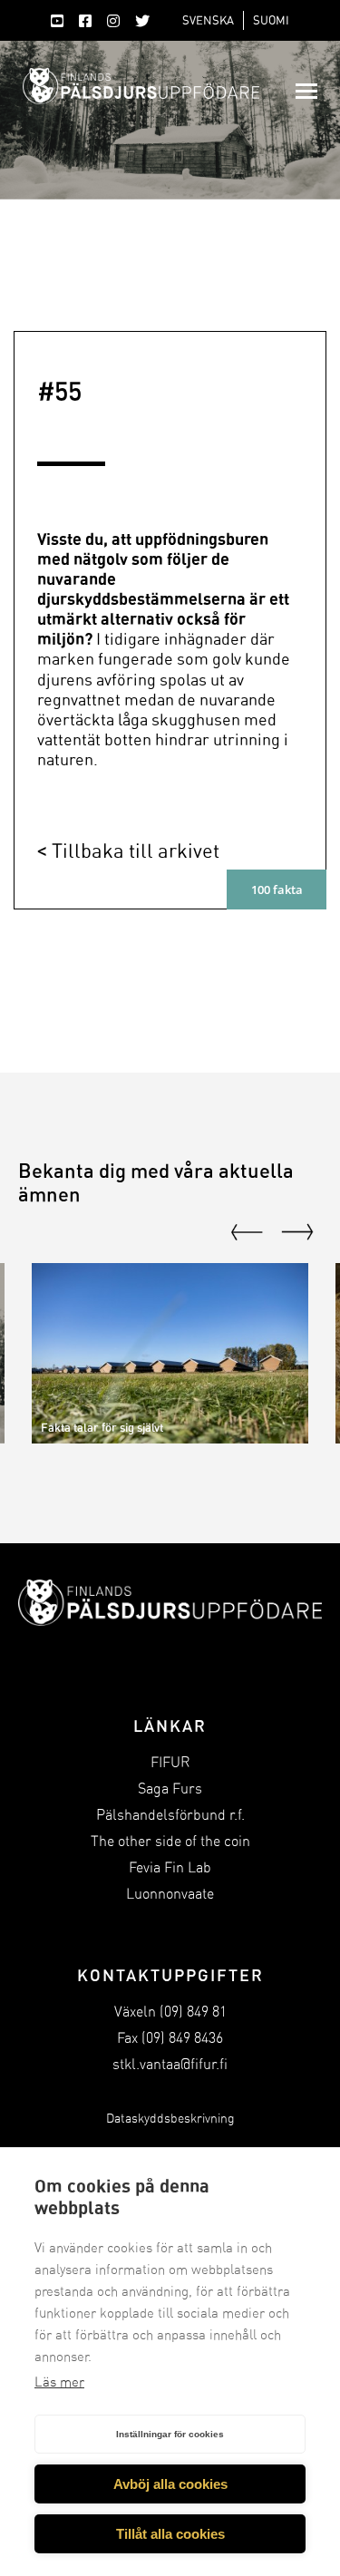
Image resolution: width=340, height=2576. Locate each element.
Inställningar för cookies (170, 2434)
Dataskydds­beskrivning (170, 2119)
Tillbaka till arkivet (136, 850)
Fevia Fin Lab (170, 1867)
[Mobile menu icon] (306, 91)
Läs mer (59, 2382)
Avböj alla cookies (170, 2484)
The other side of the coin (170, 1841)
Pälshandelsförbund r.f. (170, 1815)
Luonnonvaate (170, 1894)
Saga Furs (170, 1789)
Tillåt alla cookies (170, 2534)
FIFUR (170, 1762)
